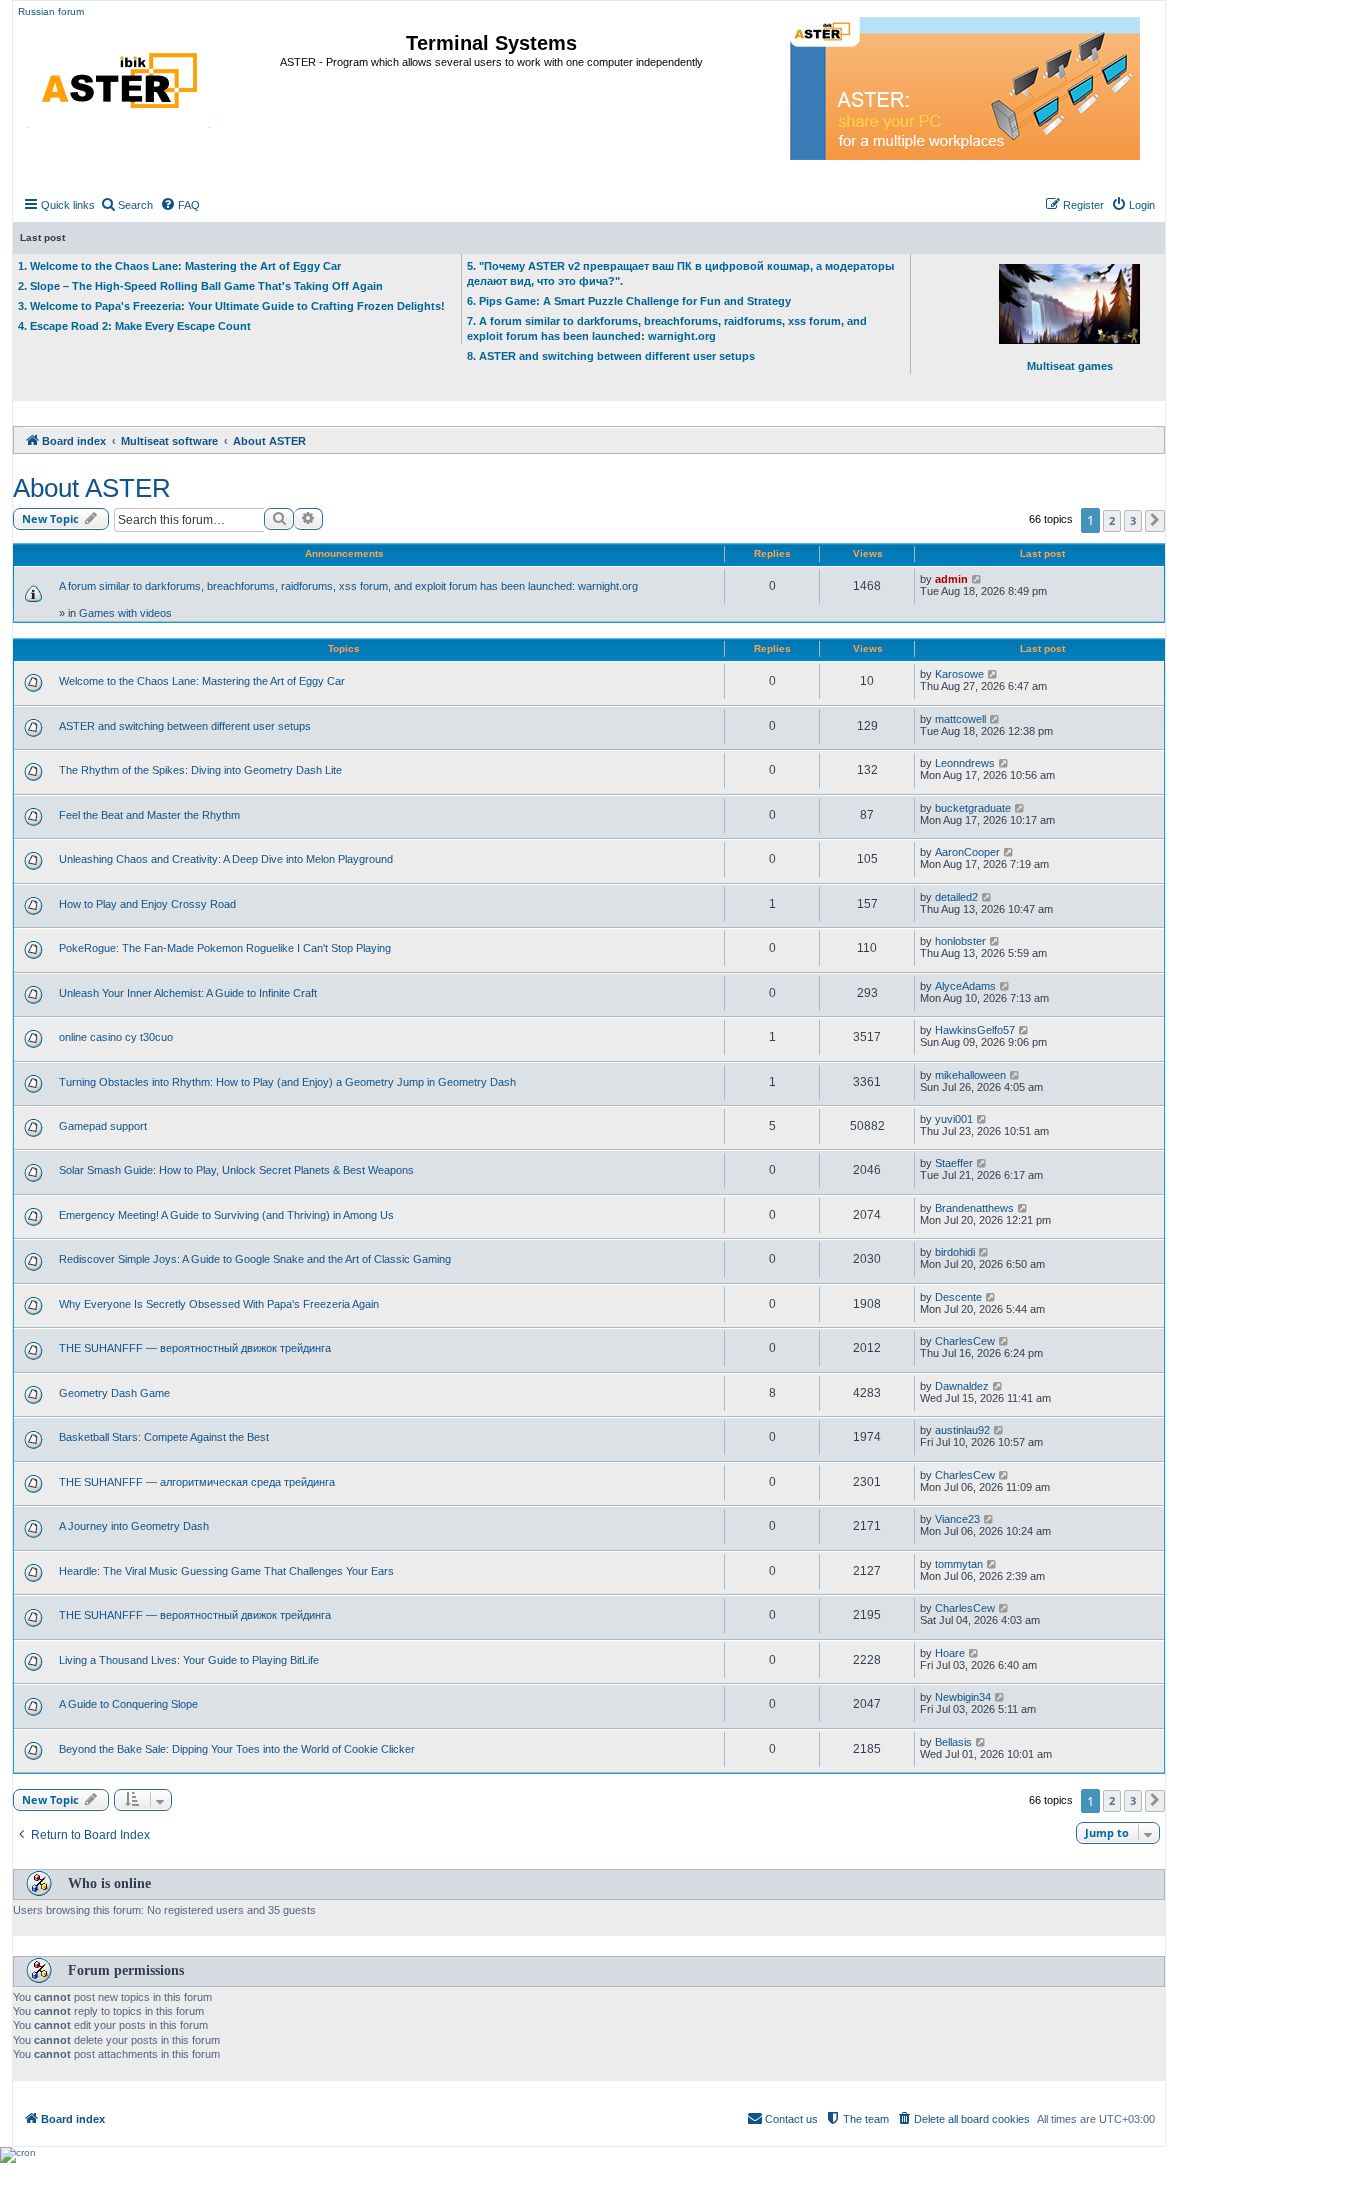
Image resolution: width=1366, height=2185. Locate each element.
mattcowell (960, 719)
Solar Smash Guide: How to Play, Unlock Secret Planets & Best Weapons (236, 1170)
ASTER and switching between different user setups (185, 726)
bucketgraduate (973, 808)
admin (951, 579)
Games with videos (125, 613)
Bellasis (953, 1742)
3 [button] (1133, 520)
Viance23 (957, 1519)
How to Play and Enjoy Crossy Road (147, 904)
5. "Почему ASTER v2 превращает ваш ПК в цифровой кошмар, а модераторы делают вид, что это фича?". (680, 273)
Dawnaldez (962, 1386)
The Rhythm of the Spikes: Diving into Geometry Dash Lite (200, 770)
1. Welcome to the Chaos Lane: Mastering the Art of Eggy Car (179, 266)
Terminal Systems (491, 43)
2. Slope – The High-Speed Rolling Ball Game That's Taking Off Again (200, 286)
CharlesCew (965, 1341)
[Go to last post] (977, 579)
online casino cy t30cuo (116, 1037)
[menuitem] (126, 205)
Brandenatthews (974, 1208)
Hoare (950, 1653)
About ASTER (92, 488)
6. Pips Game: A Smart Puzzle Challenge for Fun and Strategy (629, 301)
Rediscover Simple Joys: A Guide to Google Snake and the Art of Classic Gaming (255, 1259)
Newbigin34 (963, 1697)
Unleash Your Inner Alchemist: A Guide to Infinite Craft (188, 993)
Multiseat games (1070, 366)
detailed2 (956, 897)
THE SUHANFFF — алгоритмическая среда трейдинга (197, 1482)
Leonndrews (965, 763)
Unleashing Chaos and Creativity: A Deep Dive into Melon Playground (226, 859)
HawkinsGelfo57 (975, 1030)
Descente (958, 1297)
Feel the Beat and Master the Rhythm (149, 815)
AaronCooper (967, 852)
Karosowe (959, 674)
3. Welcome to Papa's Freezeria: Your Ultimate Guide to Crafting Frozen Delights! (231, 306)
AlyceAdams (965, 986)
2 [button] (1112, 520)
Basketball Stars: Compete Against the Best (164, 1437)
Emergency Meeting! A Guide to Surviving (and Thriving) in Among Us (226, 1215)
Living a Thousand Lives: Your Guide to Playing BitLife (189, 1660)
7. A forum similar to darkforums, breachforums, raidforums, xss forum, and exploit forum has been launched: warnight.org (667, 328)
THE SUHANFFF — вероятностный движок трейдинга (195, 1348)
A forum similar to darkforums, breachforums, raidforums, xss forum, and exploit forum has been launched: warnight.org (348, 586)
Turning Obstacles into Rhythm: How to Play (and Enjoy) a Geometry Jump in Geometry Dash (287, 1082)
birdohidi (955, 1252)
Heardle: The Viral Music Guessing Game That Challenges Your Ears (226, 1571)
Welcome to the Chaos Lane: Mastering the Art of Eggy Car (202, 681)
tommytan (959, 1564)
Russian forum (51, 11)
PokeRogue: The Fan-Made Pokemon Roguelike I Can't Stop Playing (225, 948)
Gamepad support (103, 1126)
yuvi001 (954, 1119)
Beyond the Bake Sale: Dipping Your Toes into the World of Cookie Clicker (237, 1749)
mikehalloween (970, 1075)
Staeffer (954, 1163)
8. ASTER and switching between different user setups (611, 356)
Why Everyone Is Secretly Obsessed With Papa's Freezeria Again (219, 1304)
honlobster (960, 941)
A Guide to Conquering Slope (128, 1704)
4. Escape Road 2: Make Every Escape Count (134, 326)
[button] (1155, 521)
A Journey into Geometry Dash (134, 1526)
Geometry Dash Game (114, 1393)
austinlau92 (962, 1430)
